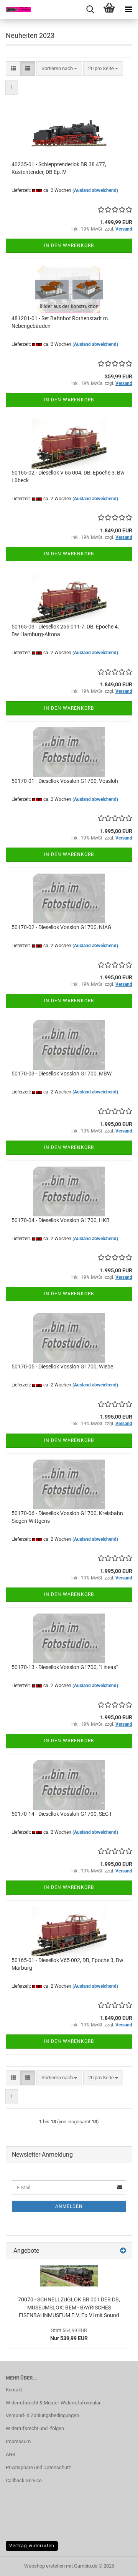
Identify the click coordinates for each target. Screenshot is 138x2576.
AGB (11, 2454)
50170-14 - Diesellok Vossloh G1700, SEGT (62, 1814)
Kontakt (14, 2390)
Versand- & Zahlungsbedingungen (42, 2415)
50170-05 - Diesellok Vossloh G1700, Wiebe (62, 1367)
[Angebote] (123, 2251)
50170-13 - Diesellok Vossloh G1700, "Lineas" (65, 1667)
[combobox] (59, 69)
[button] (13, 69)
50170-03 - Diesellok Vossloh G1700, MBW (62, 1074)
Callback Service (24, 2480)
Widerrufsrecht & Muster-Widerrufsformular (53, 2403)
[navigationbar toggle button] (128, 10)
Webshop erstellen (44, 2566)
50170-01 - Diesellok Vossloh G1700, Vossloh (65, 781)
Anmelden (69, 2206)
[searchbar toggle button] (90, 10)
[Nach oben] (117, 2565)
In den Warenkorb (69, 245)
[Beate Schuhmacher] (15, 10)
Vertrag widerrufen (32, 2546)
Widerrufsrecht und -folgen (35, 2428)
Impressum (18, 2441)
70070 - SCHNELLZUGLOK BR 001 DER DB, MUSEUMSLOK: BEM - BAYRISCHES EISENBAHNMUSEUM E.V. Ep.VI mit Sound (69, 2307)
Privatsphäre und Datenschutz (38, 2467)
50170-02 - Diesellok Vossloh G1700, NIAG (62, 927)
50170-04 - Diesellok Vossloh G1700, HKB (61, 1220)
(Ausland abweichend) (95, 190)
